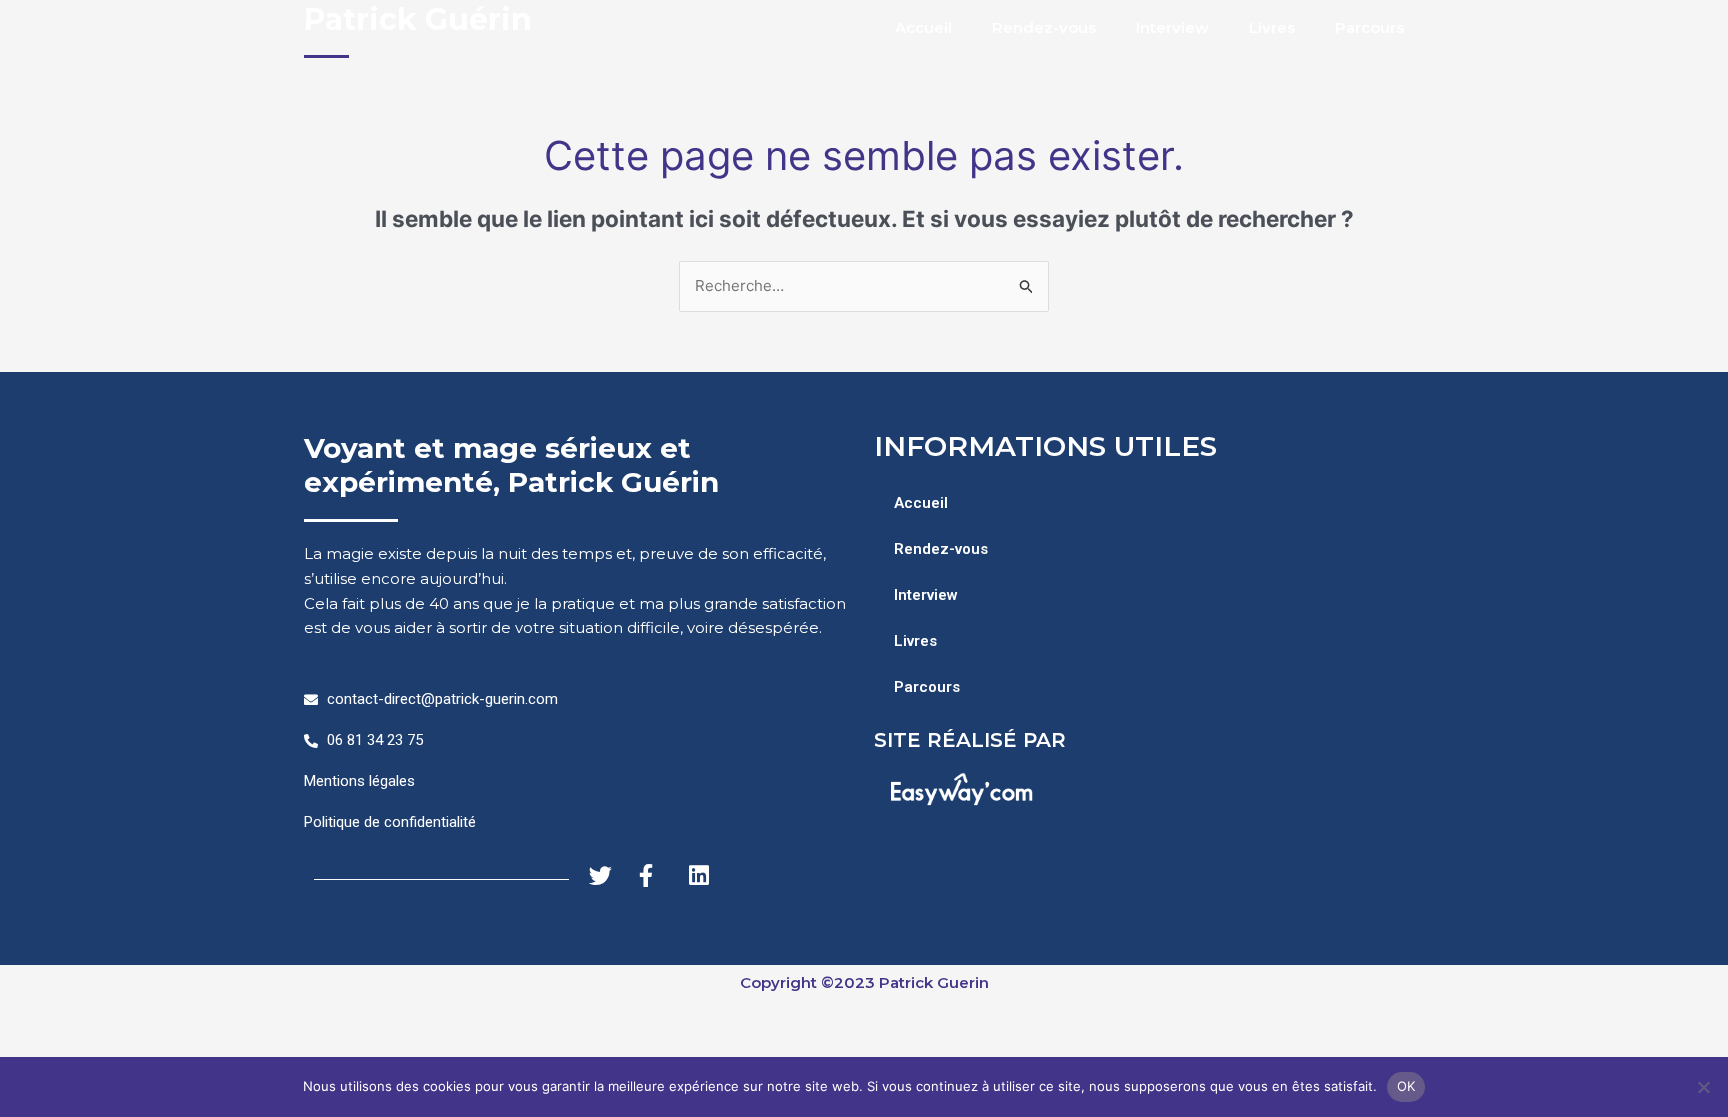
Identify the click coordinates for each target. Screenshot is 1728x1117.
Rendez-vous (1044, 27)
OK (1406, 1086)
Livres (1272, 27)
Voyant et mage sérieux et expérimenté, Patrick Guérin (511, 465)
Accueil (923, 27)
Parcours (1369, 27)
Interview (1172, 27)
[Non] (1703, 1087)
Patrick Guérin (418, 19)
